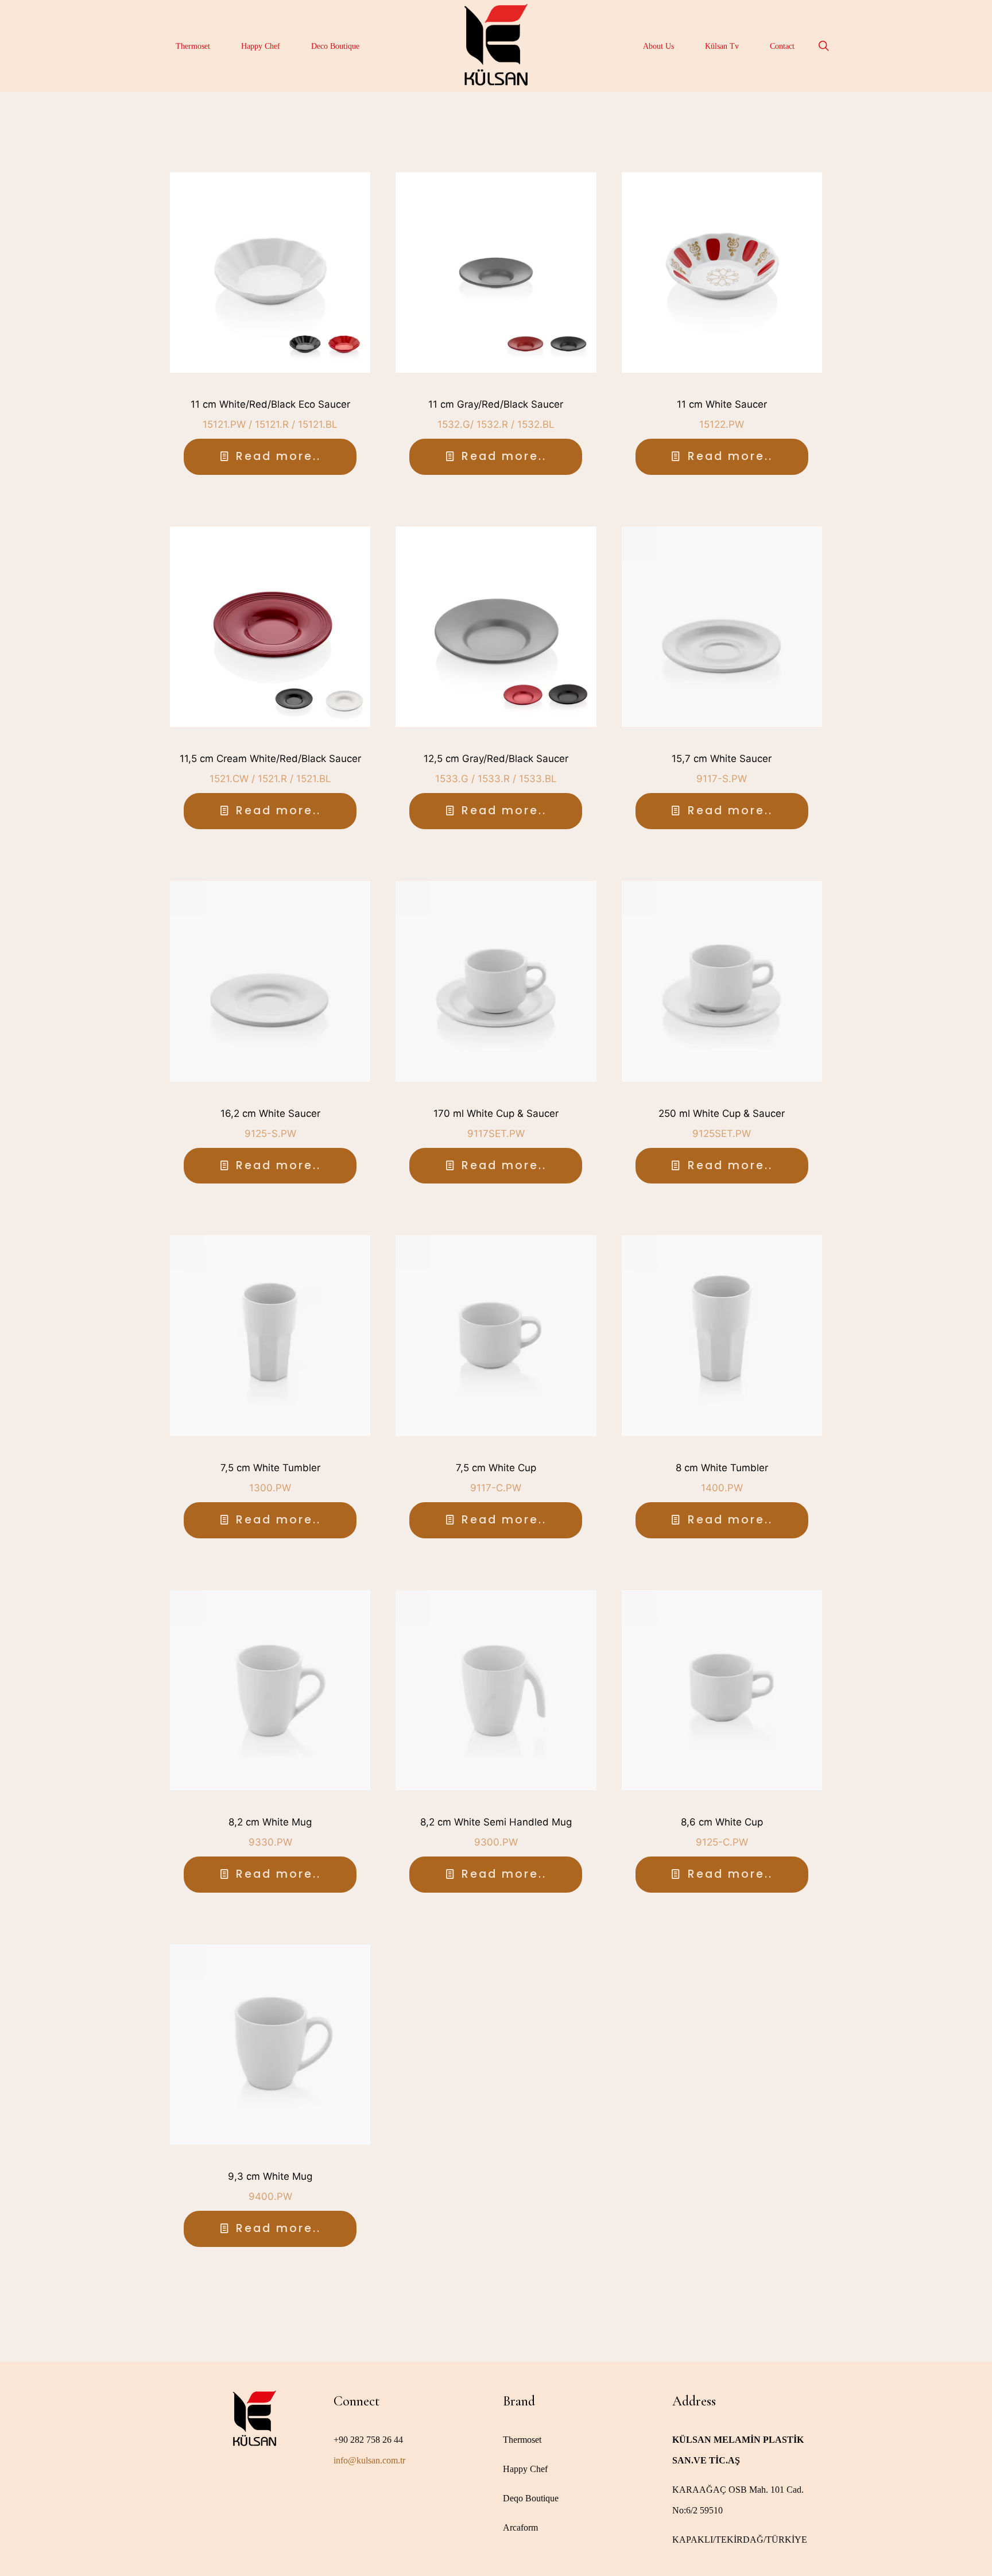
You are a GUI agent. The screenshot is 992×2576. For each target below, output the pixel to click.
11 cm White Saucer (722, 404)
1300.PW (270, 1488)
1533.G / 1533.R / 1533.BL (496, 779)
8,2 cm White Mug (270, 1822)
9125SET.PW (722, 1134)
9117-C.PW (496, 1488)
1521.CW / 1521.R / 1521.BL (270, 779)
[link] (270, 272)
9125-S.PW (270, 1134)
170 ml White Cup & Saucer (496, 1113)
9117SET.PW (496, 1134)
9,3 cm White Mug (270, 2176)
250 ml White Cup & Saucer (722, 1113)
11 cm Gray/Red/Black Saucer (496, 404)
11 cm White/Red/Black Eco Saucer (270, 404)
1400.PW (722, 1488)
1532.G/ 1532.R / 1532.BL (496, 424)
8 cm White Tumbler (722, 1468)
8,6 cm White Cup (722, 1822)
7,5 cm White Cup (496, 1468)
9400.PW (270, 2196)
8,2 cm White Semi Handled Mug (496, 1822)
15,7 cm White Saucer (722, 759)
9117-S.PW (722, 779)
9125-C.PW (722, 1842)
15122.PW (722, 424)
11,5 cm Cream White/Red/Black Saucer (270, 759)
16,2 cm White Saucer (270, 1113)
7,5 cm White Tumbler (270, 1468)
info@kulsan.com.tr (369, 2460)
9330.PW (270, 1842)
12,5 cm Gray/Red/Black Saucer (496, 759)
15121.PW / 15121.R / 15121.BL (270, 424)
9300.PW (496, 1842)
